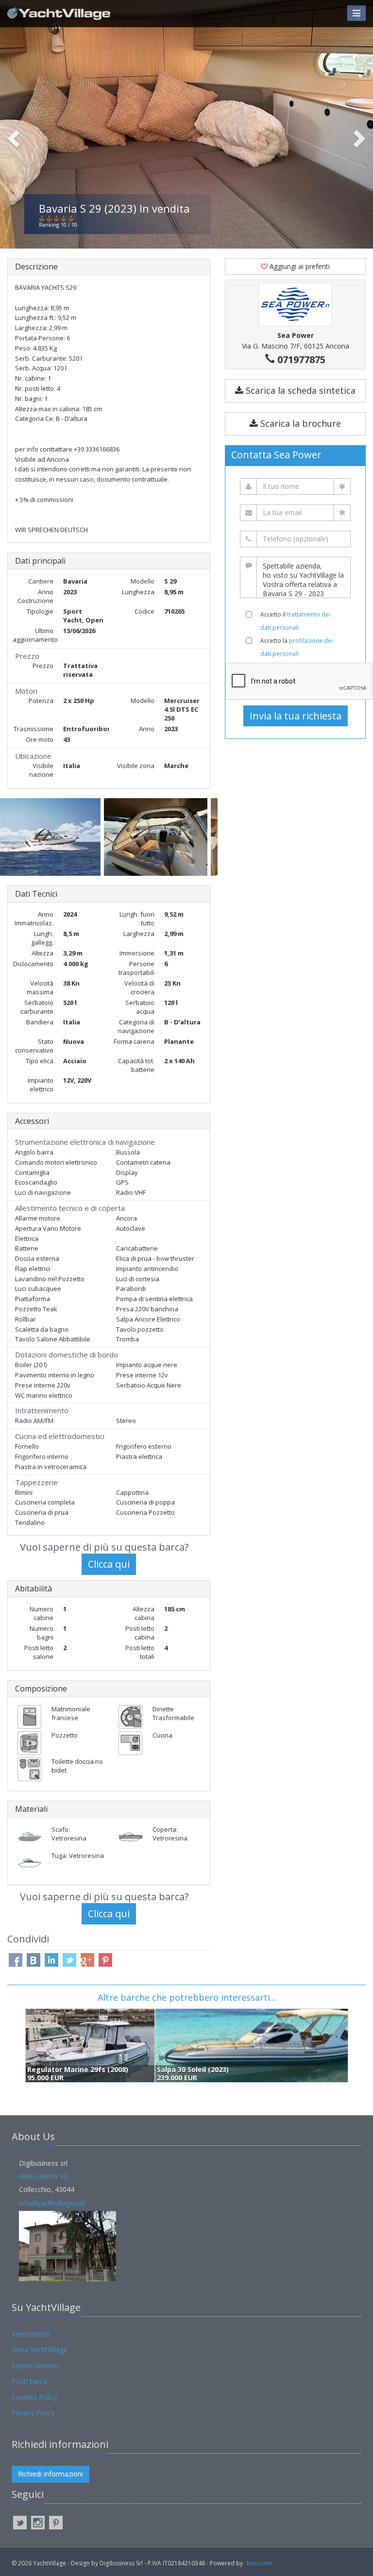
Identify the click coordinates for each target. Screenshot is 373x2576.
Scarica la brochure (299, 423)
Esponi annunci (35, 2366)
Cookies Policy (34, 2397)
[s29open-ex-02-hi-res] (52, 837)
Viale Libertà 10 (43, 2176)
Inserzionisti (30, 2334)
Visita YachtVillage (40, 2350)
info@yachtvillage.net (52, 2203)
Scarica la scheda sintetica (299, 390)
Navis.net (259, 2563)
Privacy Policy (33, 2413)
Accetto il (295, 621)
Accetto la (297, 647)
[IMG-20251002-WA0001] (157, 837)
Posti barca (29, 2381)
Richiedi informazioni (51, 2474)
